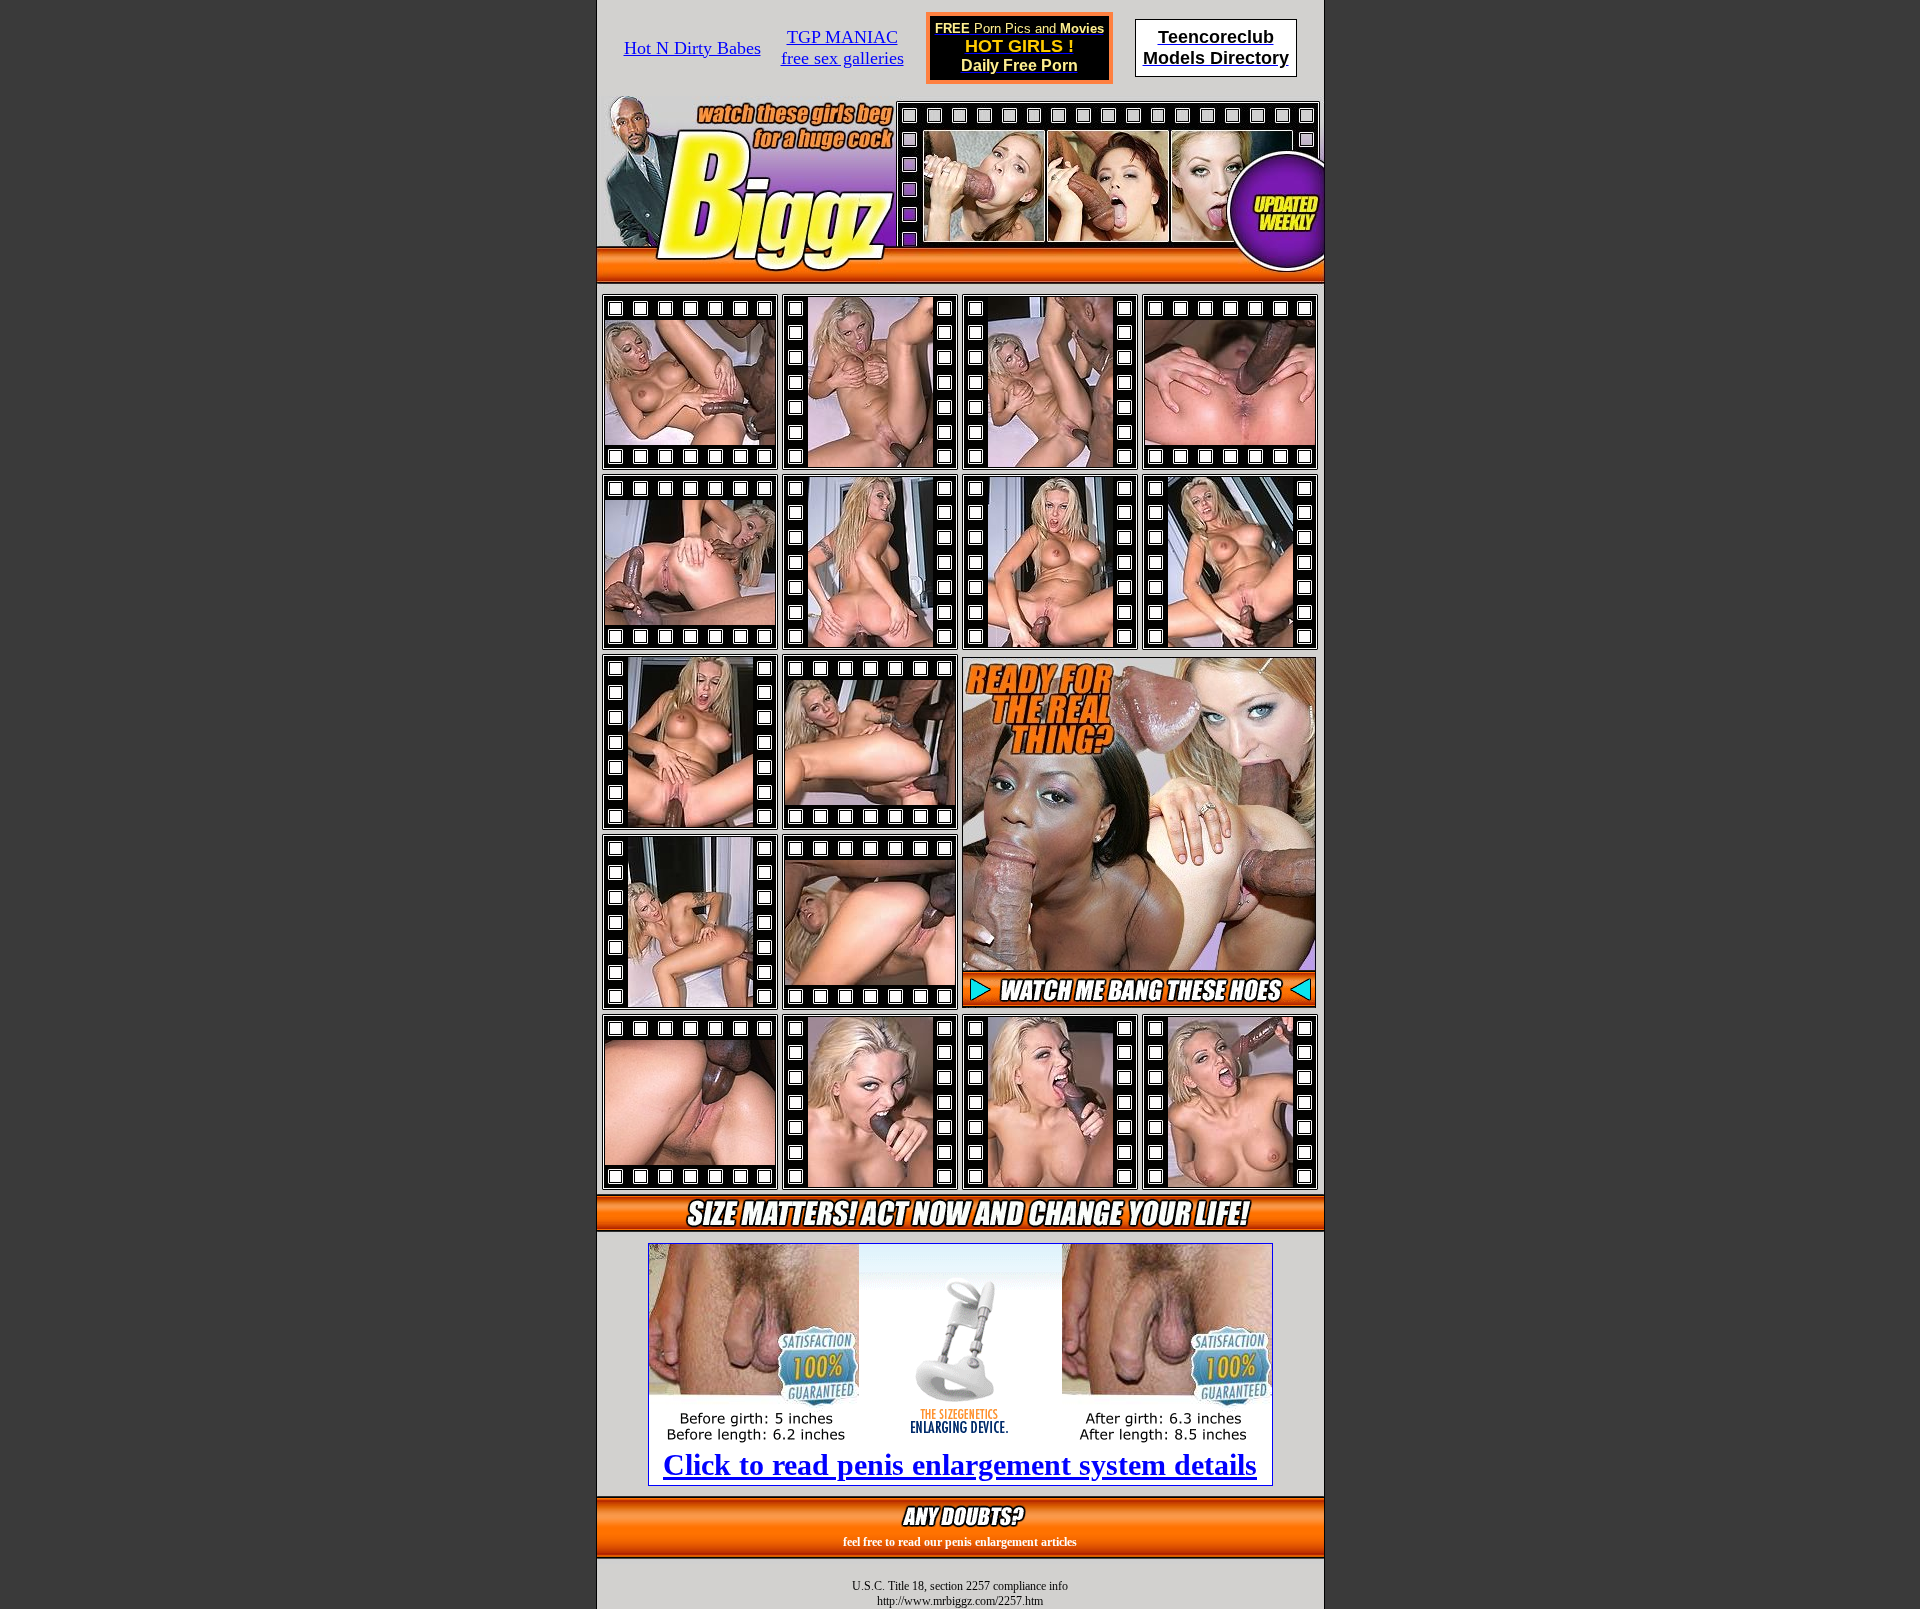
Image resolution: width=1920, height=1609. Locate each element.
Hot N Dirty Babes (692, 48)
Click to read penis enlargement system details (960, 1464)
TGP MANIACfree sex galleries (842, 47)
